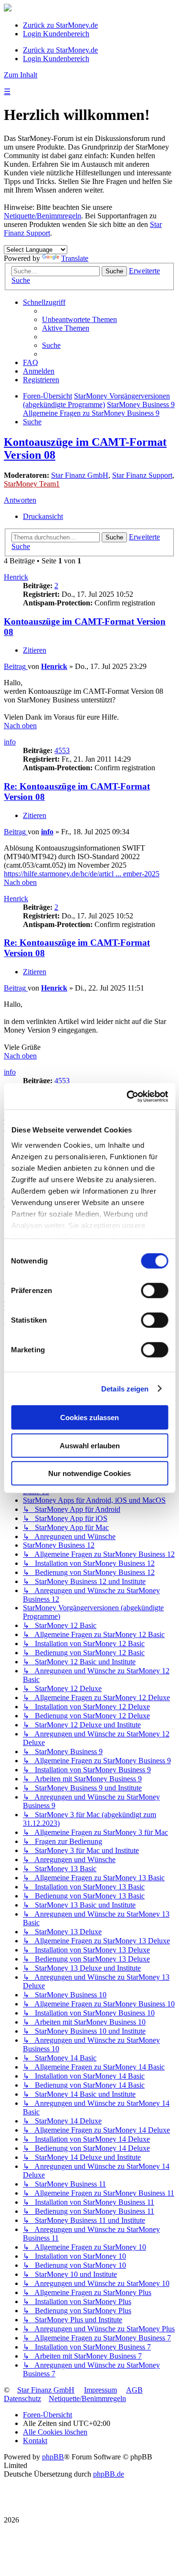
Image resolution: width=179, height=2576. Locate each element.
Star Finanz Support (142, 475)
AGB (134, 2390)
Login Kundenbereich (56, 34)
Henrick (16, 577)
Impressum (100, 2390)
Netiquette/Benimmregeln (42, 216)
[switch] (154, 1291)
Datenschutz (22, 2398)
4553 (62, 750)
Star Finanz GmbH (80, 475)
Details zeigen (125, 1388)
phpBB (53, 2457)
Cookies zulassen (89, 1417)
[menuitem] (79, 319)
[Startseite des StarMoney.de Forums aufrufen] (8, 9)
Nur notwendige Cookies (89, 1473)
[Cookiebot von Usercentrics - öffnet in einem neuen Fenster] (127, 1096)
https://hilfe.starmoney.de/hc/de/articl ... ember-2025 (82, 874)
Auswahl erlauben (90, 1445)
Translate (75, 258)
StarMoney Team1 (32, 484)
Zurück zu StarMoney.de (60, 25)
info (10, 742)
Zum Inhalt (21, 75)
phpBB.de (109, 2474)
